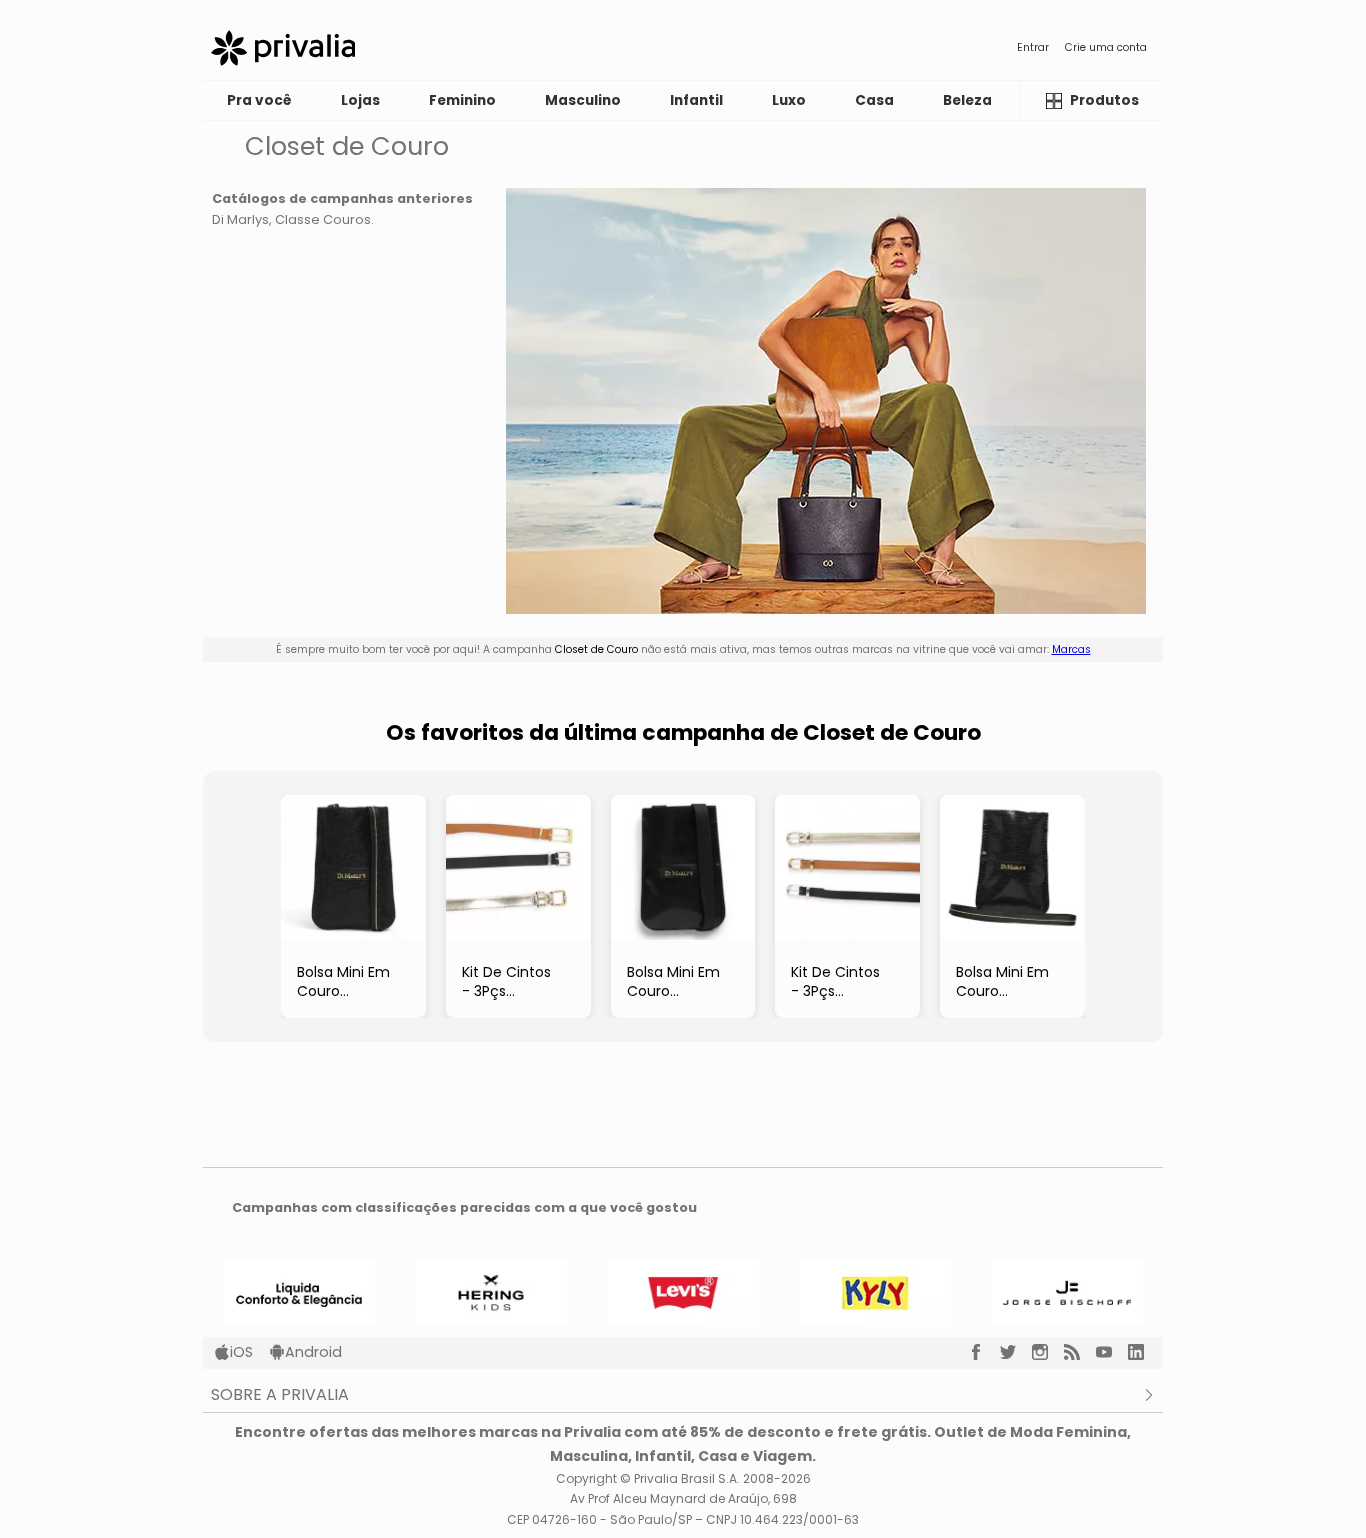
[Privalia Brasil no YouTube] (1112, 1352)
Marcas (1071, 649)
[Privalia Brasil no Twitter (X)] (1016, 1352)
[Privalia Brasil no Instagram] (1048, 1352)
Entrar (1033, 47)
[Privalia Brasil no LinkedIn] (1144, 1352)
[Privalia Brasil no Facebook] (984, 1352)
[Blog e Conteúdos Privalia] (1080, 1352)
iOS (241, 1352)
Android (313, 1352)
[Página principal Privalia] (283, 48)
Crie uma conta (1106, 47)
